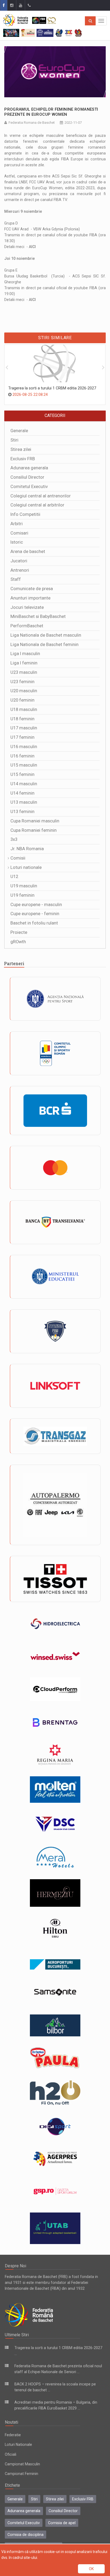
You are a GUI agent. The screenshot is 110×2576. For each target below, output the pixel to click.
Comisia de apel (62, 2523)
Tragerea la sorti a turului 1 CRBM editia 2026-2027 (52, 388)
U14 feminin (22, 793)
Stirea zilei (21, 449)
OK (91, 2569)
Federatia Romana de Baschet (32, 123)
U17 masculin (24, 728)
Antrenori (20, 570)
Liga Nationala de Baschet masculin (46, 635)
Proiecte (19, 932)
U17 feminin (22, 737)
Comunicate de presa (32, 589)
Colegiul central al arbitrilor (37, 505)
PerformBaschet (27, 626)
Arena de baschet (28, 552)
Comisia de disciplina (25, 2535)
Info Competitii (25, 514)
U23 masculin (24, 672)
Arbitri (17, 524)
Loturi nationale (26, 867)
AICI (32, 247)
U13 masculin (24, 802)
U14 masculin (24, 784)
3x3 (14, 839)
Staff (16, 579)
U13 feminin (22, 812)
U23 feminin (22, 682)
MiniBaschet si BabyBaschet (38, 616)
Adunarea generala (29, 468)
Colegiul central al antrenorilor (41, 496)
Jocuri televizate (27, 607)
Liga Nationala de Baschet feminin (44, 645)
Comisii (18, 858)
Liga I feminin (24, 663)
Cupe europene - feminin (35, 914)
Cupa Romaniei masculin (35, 821)
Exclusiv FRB (23, 459)
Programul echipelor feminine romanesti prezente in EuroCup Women (51, 112)
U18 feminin (22, 719)
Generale (19, 431)
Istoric (17, 542)
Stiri (14, 440)
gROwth (18, 942)
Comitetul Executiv (29, 487)
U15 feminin (22, 774)
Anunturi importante (30, 598)
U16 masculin (24, 747)
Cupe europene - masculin (36, 905)
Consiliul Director (27, 477)
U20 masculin (24, 691)
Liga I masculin (25, 654)
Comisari (19, 533)
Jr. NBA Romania (27, 849)
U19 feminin (22, 895)
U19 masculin (24, 886)
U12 (14, 877)
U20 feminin (22, 700)
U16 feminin (22, 756)
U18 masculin (24, 709)
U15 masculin (24, 765)
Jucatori (19, 561)
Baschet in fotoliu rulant (34, 923)
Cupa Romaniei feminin (34, 830)
